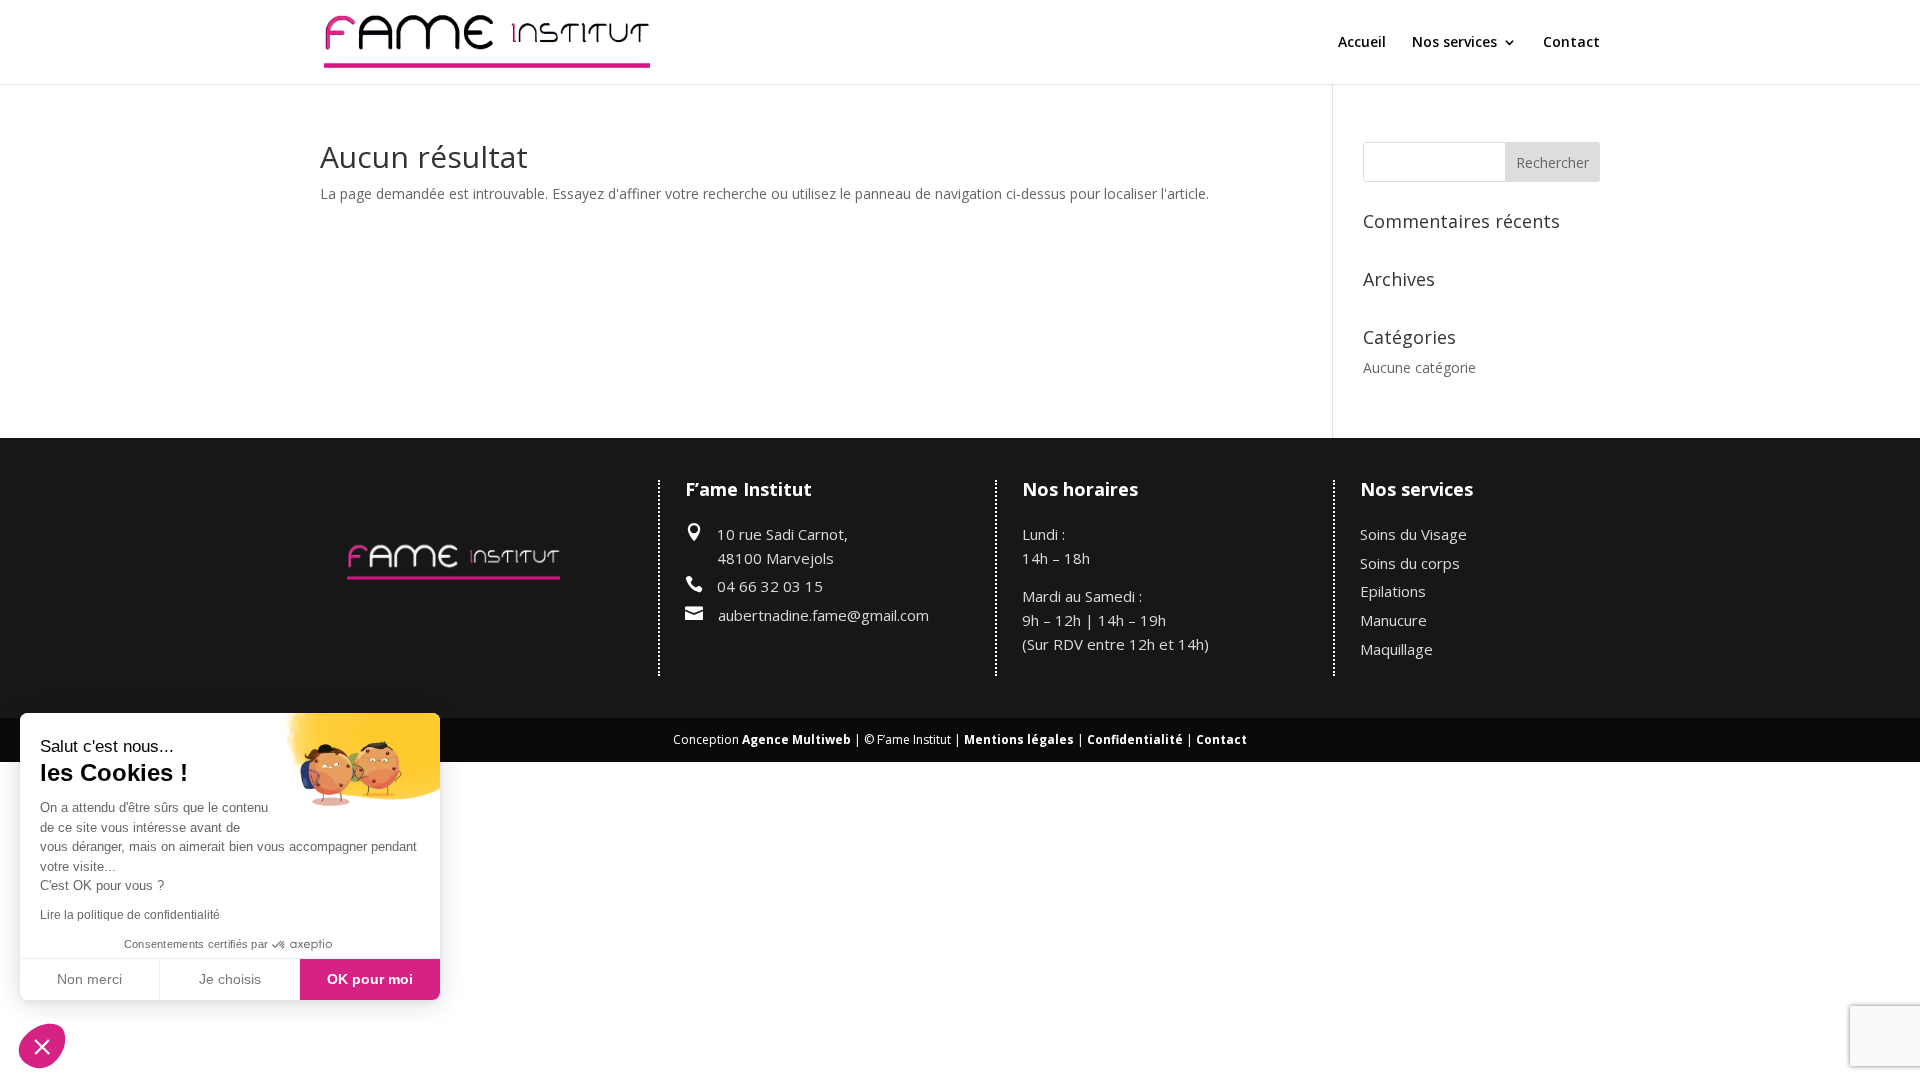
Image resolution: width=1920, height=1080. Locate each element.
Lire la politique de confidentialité (130, 915)
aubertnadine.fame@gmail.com (823, 615)
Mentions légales (1019, 739)
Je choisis (230, 979)
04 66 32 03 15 (770, 586)
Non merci (89, 979)
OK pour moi (370, 979)
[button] (42, 1046)
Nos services (1454, 43)
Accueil (1362, 43)
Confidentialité (1135, 739)
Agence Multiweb (796, 739)
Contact (1571, 43)
